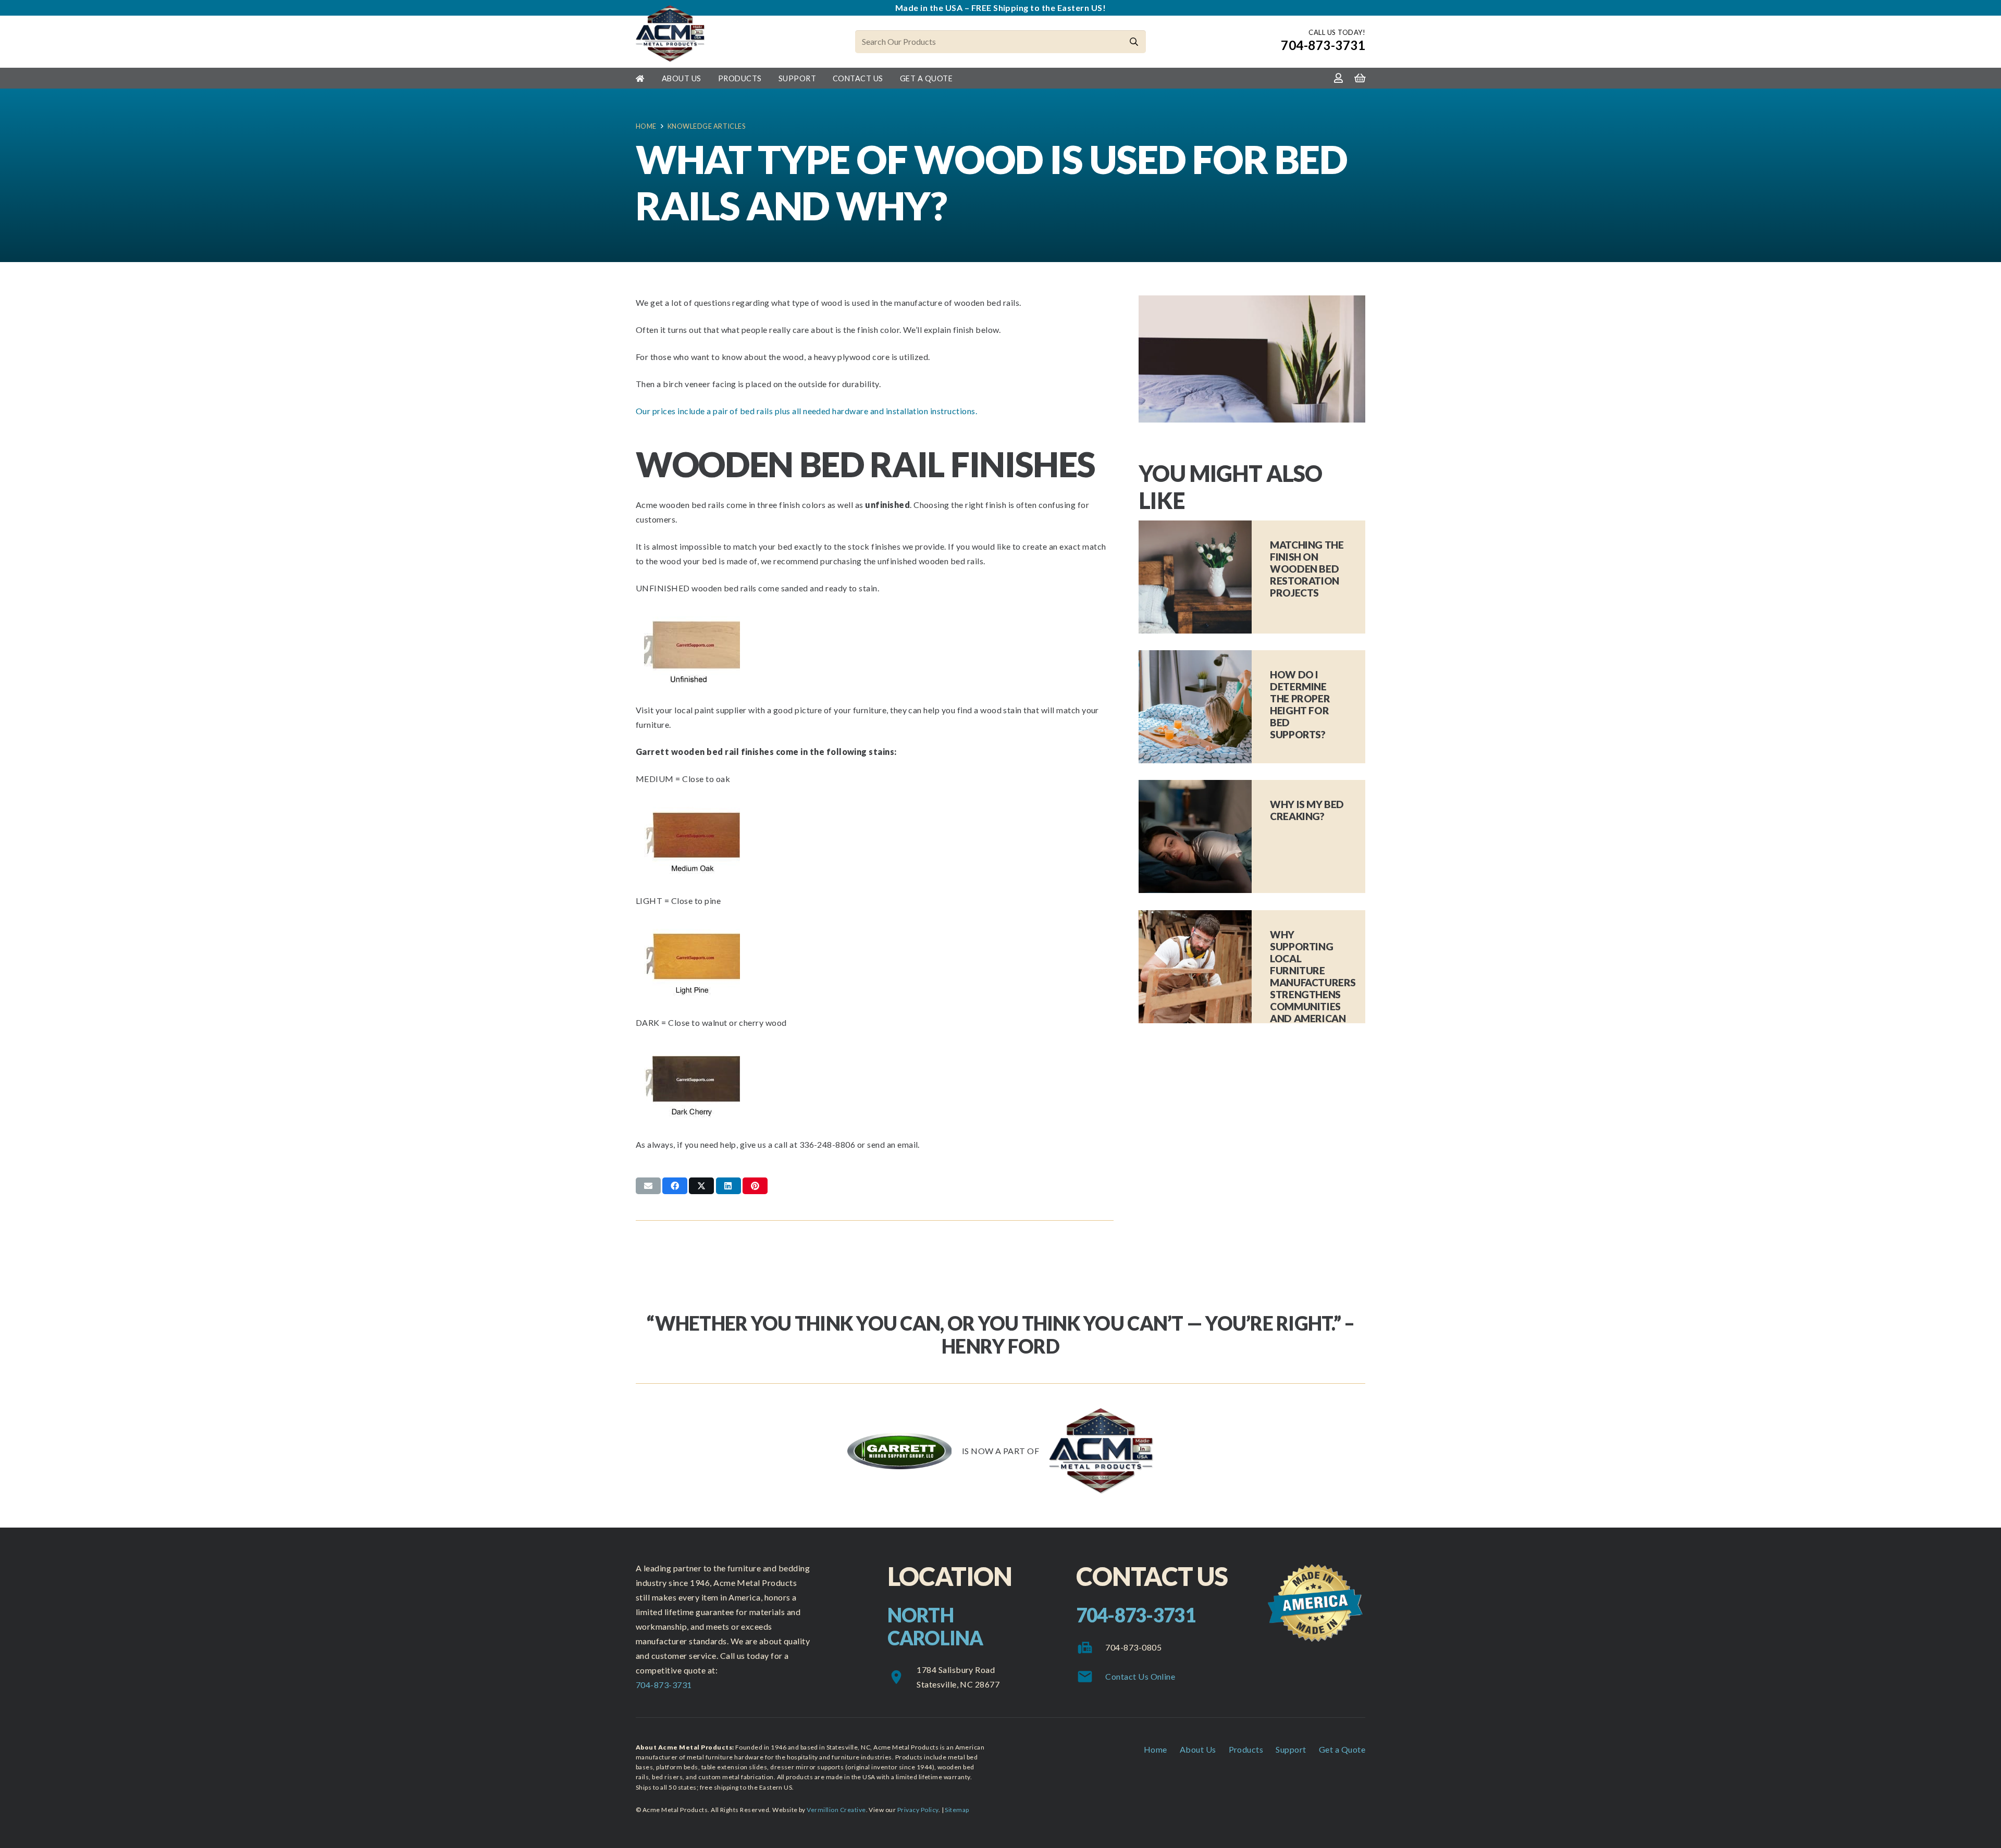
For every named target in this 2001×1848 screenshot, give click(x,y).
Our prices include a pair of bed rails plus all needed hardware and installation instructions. (806, 411)
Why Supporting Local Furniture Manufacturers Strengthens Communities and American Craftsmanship (1313, 982)
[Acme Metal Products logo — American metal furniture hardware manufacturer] (670, 34)
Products (1246, 1749)
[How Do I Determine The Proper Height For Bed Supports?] (1195, 707)
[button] (708, 78)
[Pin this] (755, 1186)
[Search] (1134, 42)
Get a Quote (1342, 1749)
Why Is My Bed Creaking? (1307, 810)
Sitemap (957, 1810)
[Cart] (1360, 78)
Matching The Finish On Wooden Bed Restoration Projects (1307, 569)
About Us (1198, 1749)
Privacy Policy (918, 1810)
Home (1156, 1749)
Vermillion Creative (836, 1810)
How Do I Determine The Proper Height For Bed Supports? (1300, 704)
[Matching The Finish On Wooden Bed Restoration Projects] (1195, 577)
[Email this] (648, 1186)
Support (1291, 1749)
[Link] (1338, 78)
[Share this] (675, 1186)
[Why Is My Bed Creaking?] (1195, 836)
